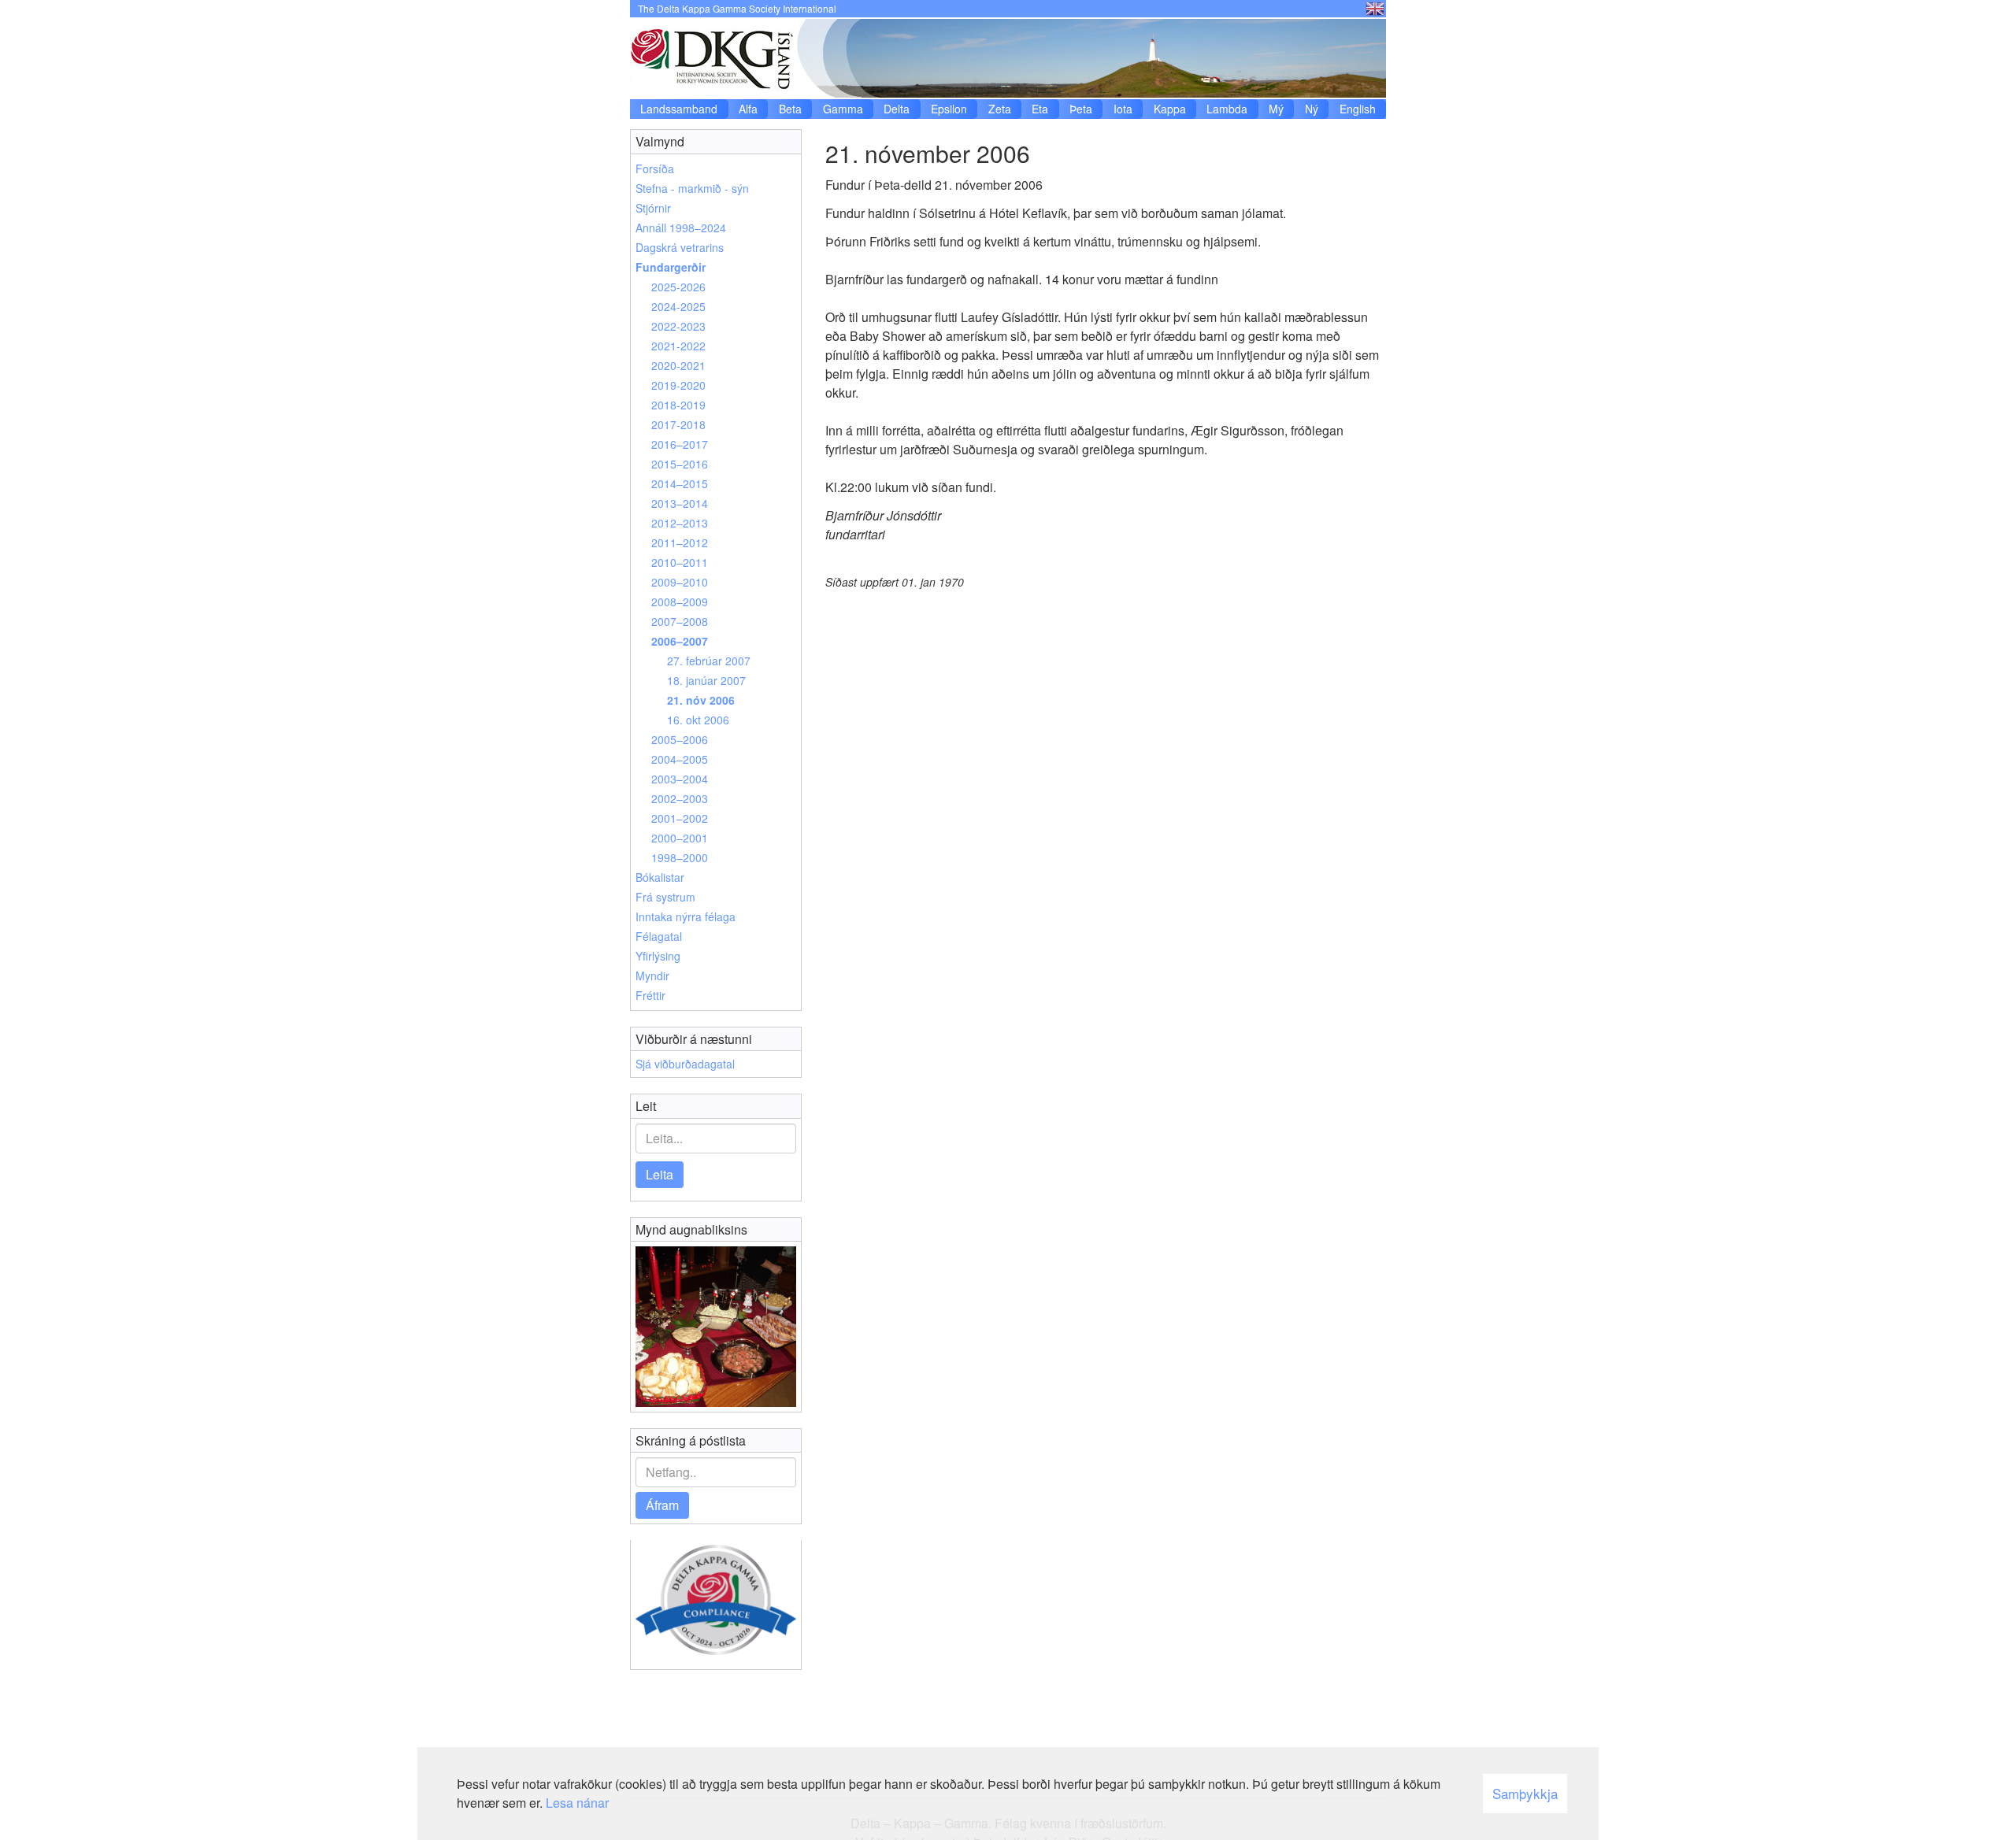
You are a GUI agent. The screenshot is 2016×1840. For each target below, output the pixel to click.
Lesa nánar (577, 1803)
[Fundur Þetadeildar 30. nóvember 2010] (716, 1327)
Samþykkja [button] (1525, 1793)
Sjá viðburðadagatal (685, 1064)
